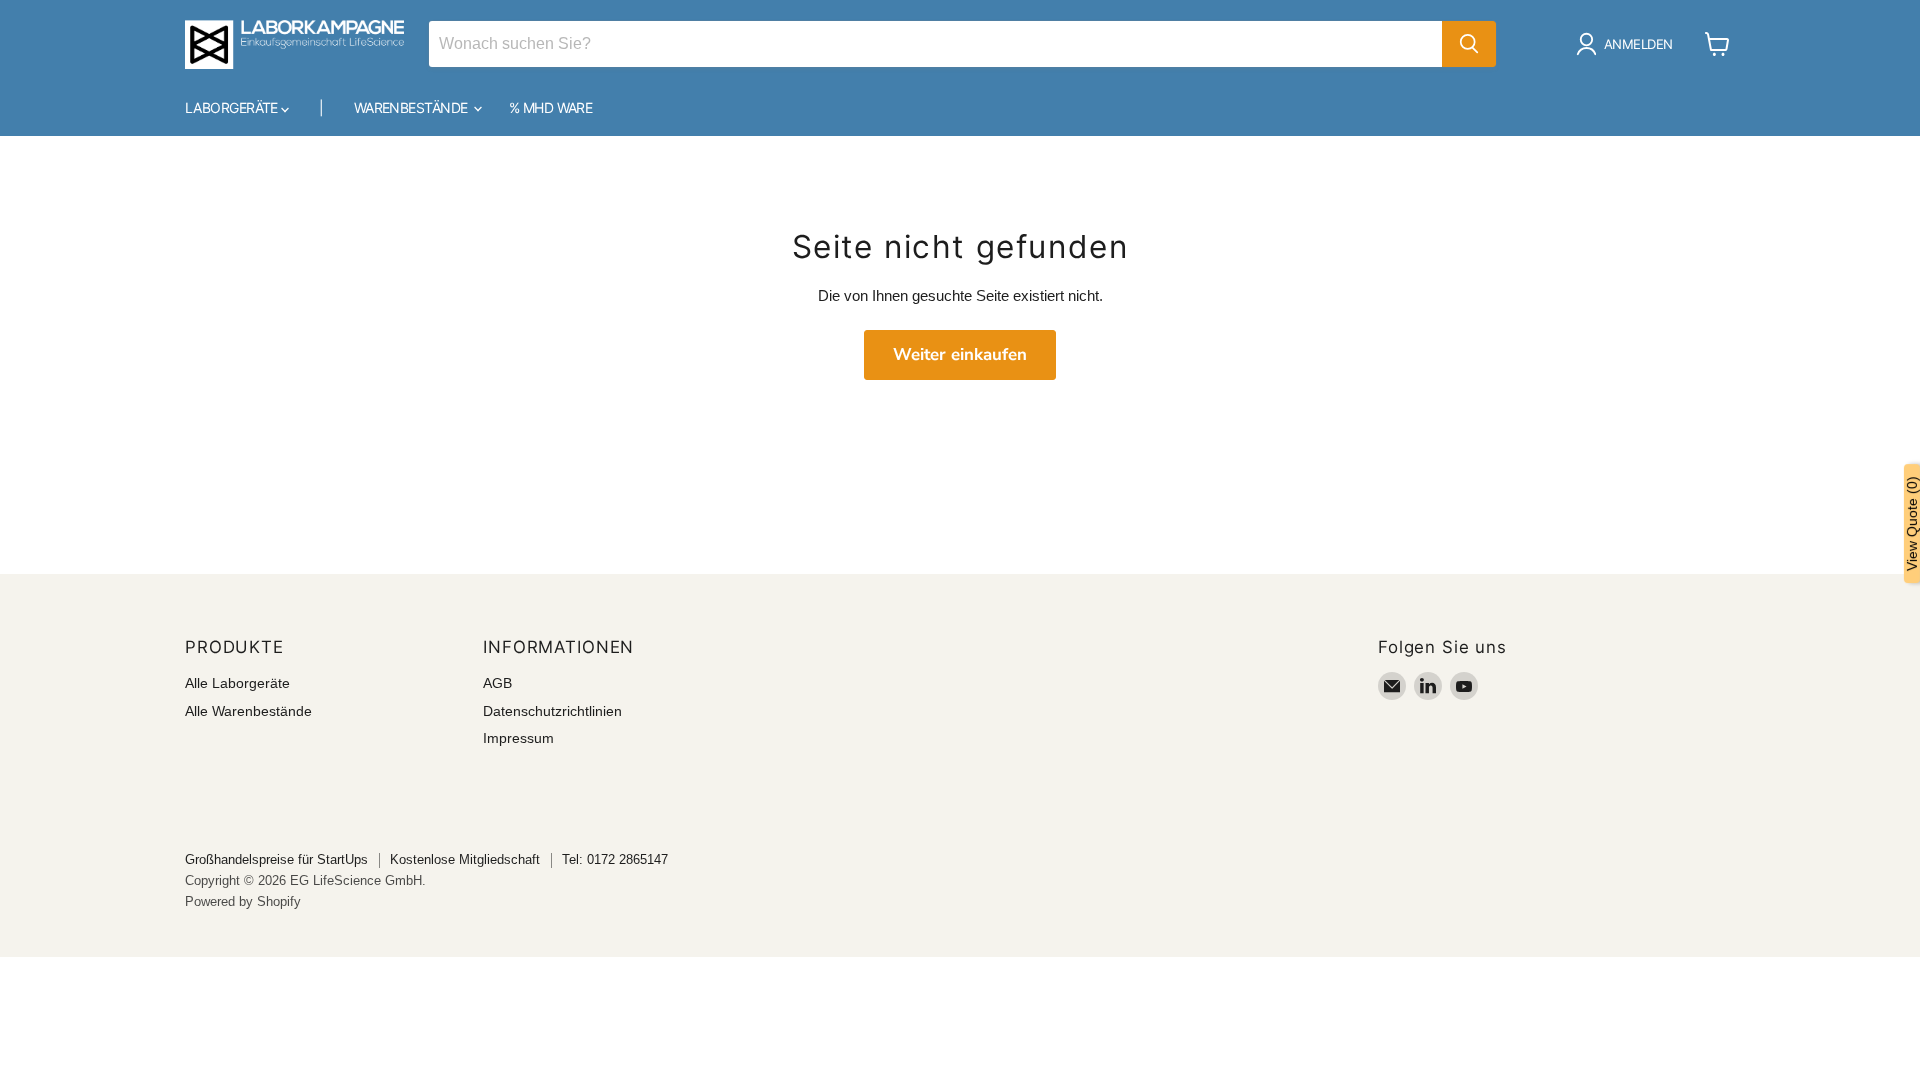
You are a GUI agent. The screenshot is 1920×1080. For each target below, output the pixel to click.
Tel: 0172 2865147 (615, 859)
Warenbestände (412, 107)
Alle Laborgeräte (237, 683)
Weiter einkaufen (960, 354)
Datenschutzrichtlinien (552, 711)
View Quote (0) (1912, 523)
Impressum (518, 738)
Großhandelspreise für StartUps (276, 859)
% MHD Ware (550, 107)
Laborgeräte (233, 107)
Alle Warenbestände (248, 711)
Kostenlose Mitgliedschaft (465, 859)
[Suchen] (1469, 44)
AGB (497, 683)
